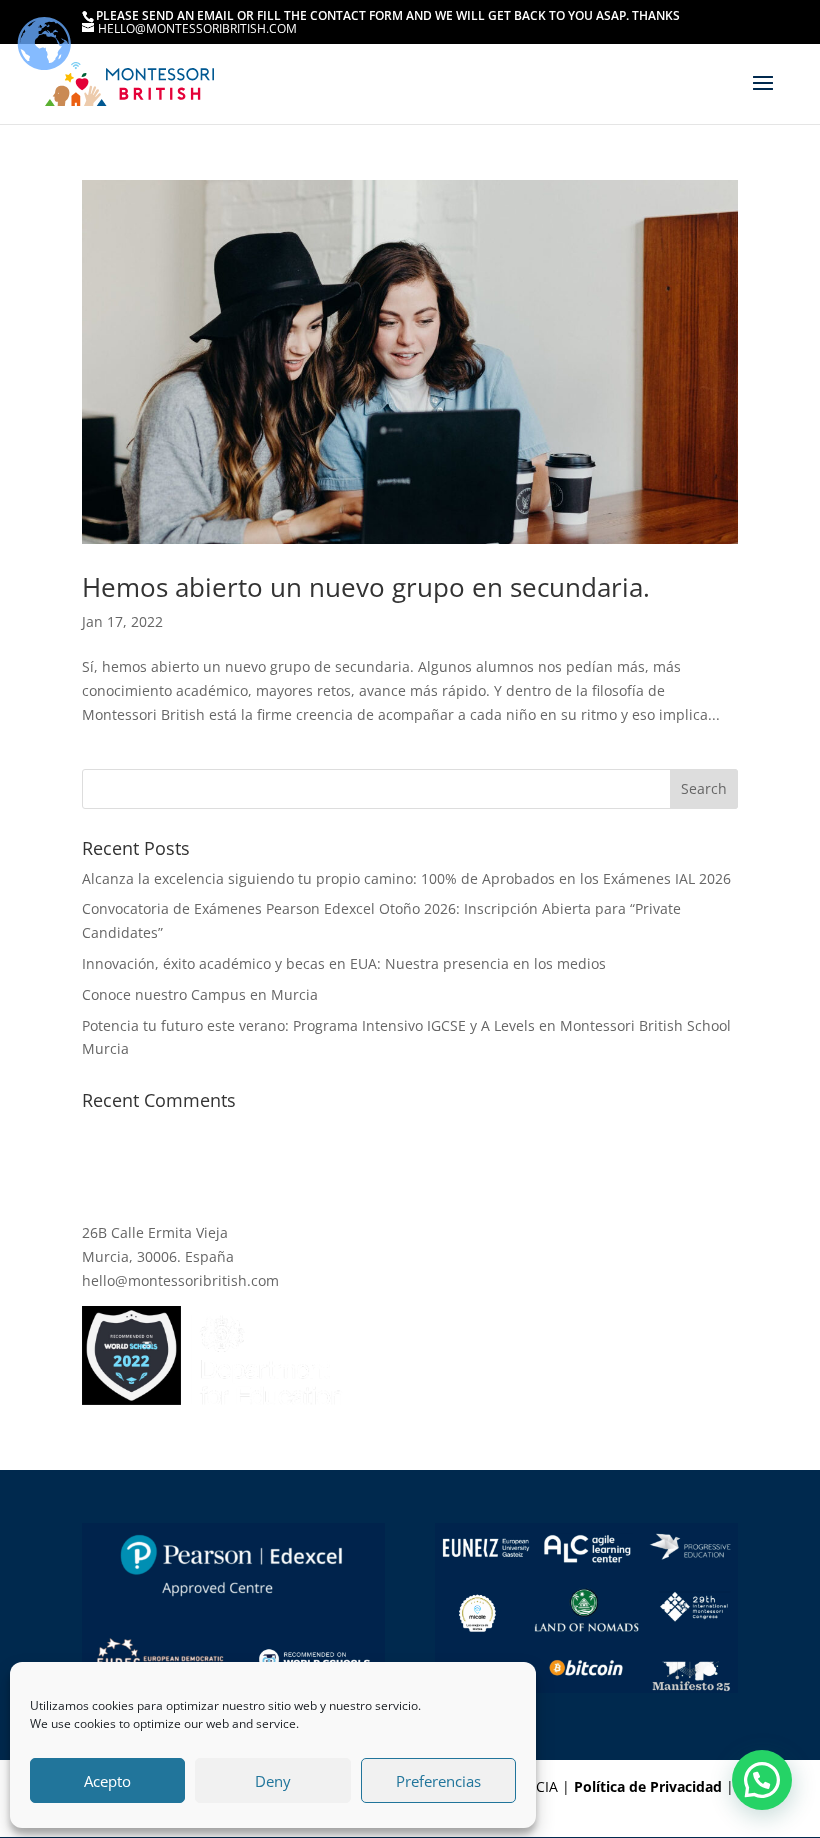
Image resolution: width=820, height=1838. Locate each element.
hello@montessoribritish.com (180, 1280)
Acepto (107, 1781)
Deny (273, 1781)
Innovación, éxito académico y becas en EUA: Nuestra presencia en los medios (344, 963)
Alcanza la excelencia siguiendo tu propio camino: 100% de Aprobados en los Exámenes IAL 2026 (406, 878)
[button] (762, 1780)
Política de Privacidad (648, 1786)
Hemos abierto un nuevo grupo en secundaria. (366, 587)
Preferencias (438, 1781)
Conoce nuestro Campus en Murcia (200, 994)
